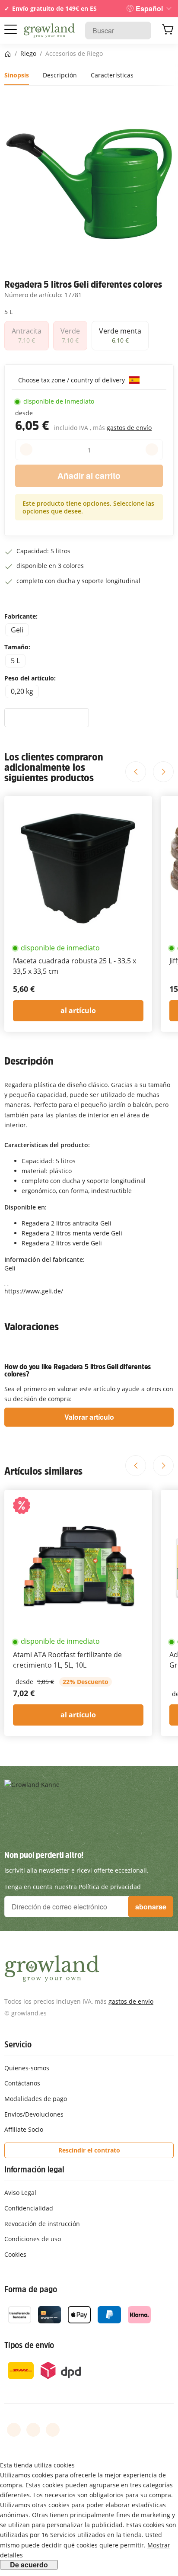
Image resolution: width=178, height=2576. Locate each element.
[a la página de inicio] (49, 31)
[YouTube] (33, 2430)
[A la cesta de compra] (168, 31)
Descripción (60, 75)
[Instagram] (53, 2430)
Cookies (15, 2254)
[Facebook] (14, 2430)
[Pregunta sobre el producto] (47, 718)
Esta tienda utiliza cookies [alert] (37, 2465)
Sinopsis (17, 75)
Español (149, 8)
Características (112, 75)
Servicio (18, 2044)
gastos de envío (129, 428)
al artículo (78, 1011)
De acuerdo (29, 2565)
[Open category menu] (11, 30)
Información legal (34, 2169)
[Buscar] (140, 30)
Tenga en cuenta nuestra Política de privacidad (73, 1887)
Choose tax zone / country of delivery (72, 380)
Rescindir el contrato (89, 2150)
